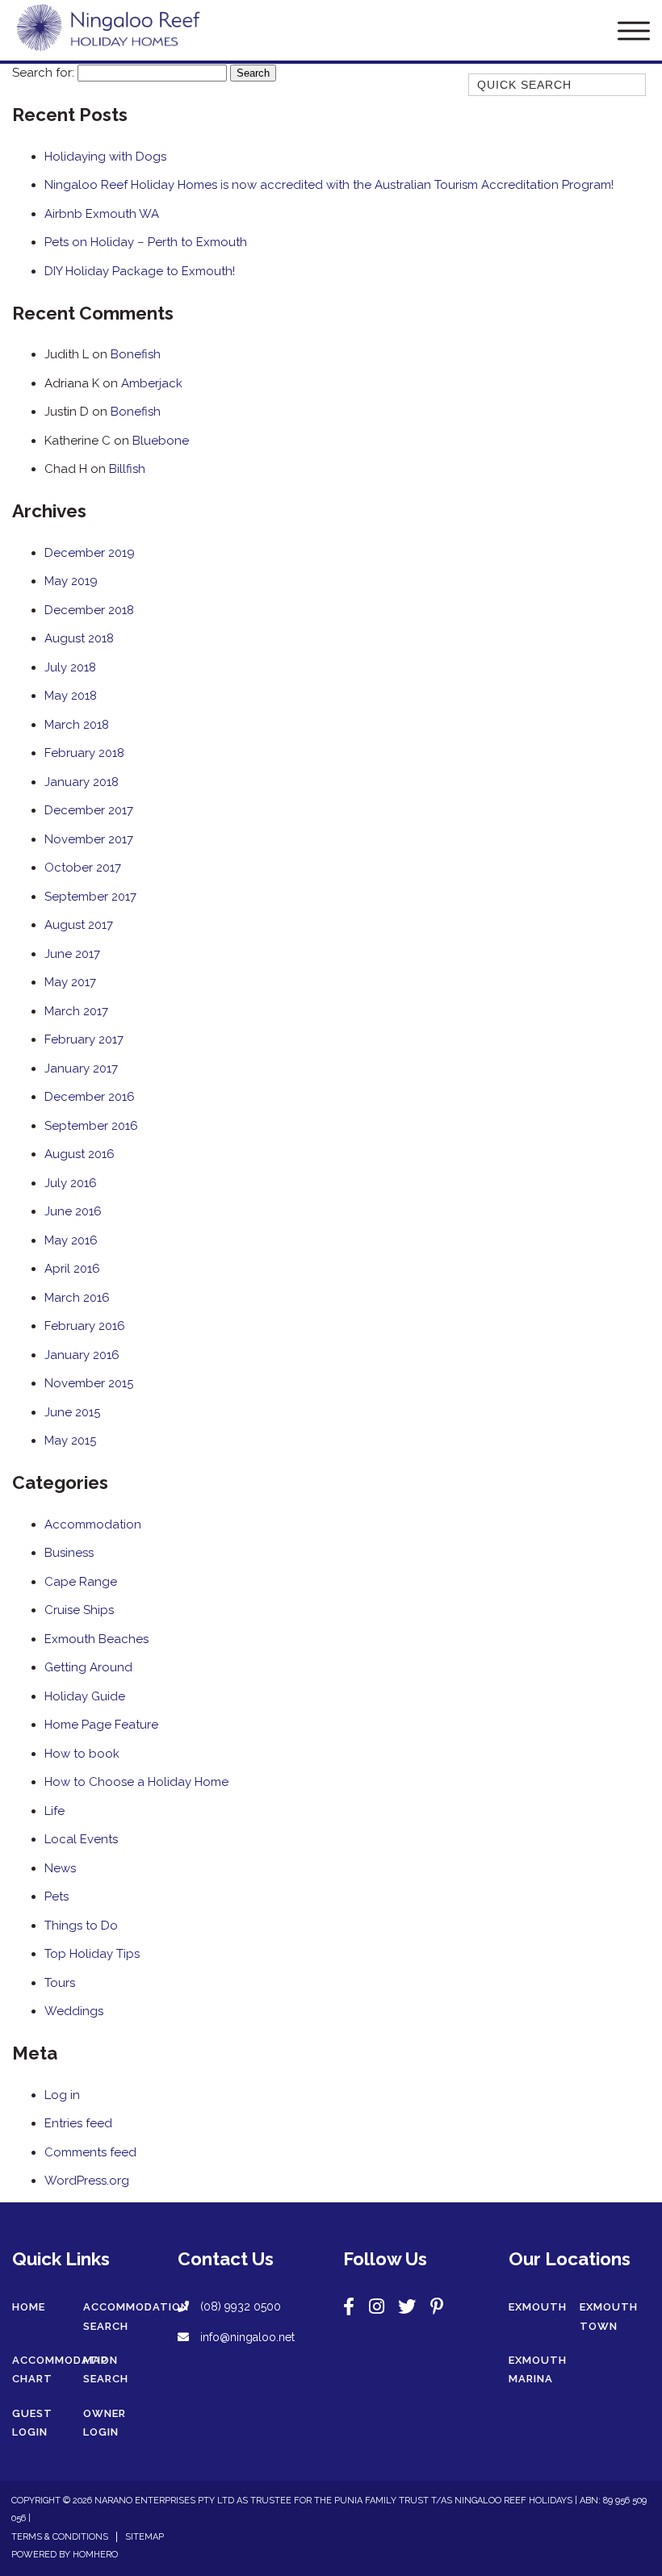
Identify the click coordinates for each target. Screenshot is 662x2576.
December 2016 (90, 1097)
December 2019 (90, 553)
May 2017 (70, 982)
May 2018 (71, 696)
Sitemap (145, 2537)
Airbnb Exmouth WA (102, 214)
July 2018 (70, 667)
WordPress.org (87, 2181)
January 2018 (82, 782)
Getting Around (88, 1667)
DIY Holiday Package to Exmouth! (140, 271)
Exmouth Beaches (96, 1639)
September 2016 (91, 1126)
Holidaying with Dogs (105, 157)
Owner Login (105, 2423)
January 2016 (82, 1355)
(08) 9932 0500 (241, 2306)
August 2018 (79, 638)
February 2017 (84, 1039)
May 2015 (70, 1441)
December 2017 (89, 810)
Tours (60, 1983)
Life (54, 1811)
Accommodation (93, 1524)
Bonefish (136, 354)
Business (69, 1553)
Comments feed (90, 2152)
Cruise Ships (79, 1610)
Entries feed (78, 2123)
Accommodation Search (136, 2317)
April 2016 (72, 1269)
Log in (62, 2095)
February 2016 (85, 1326)
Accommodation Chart (65, 2370)
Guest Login (32, 2423)
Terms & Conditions (60, 2537)
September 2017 (90, 897)
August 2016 (80, 1154)
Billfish (127, 469)
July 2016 (71, 1183)
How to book (82, 1754)
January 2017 (81, 1068)
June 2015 (72, 1412)
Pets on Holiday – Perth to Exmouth (146, 242)
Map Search (106, 2370)
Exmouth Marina (538, 2370)
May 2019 (71, 581)
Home (29, 2307)
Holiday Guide (85, 1696)
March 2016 (77, 1298)
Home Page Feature (101, 1725)
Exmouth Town (609, 2317)
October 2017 (83, 868)
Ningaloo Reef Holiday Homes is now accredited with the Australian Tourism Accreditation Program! (329, 185)
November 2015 (89, 1383)
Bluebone (161, 441)
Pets (57, 1896)
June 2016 (73, 1211)
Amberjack (152, 383)
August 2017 (79, 925)
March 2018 (77, 725)
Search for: (43, 73)
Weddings (74, 2011)
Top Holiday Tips (92, 1954)
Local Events (81, 1839)
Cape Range (81, 1582)
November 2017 (89, 839)
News (60, 1868)
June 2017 (72, 954)
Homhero (95, 2555)
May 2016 (71, 1240)
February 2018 (84, 753)
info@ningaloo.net (246, 2337)
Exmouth (538, 2307)
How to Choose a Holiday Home (136, 1782)
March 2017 (76, 1011)
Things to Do (81, 1926)
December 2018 (89, 610)
